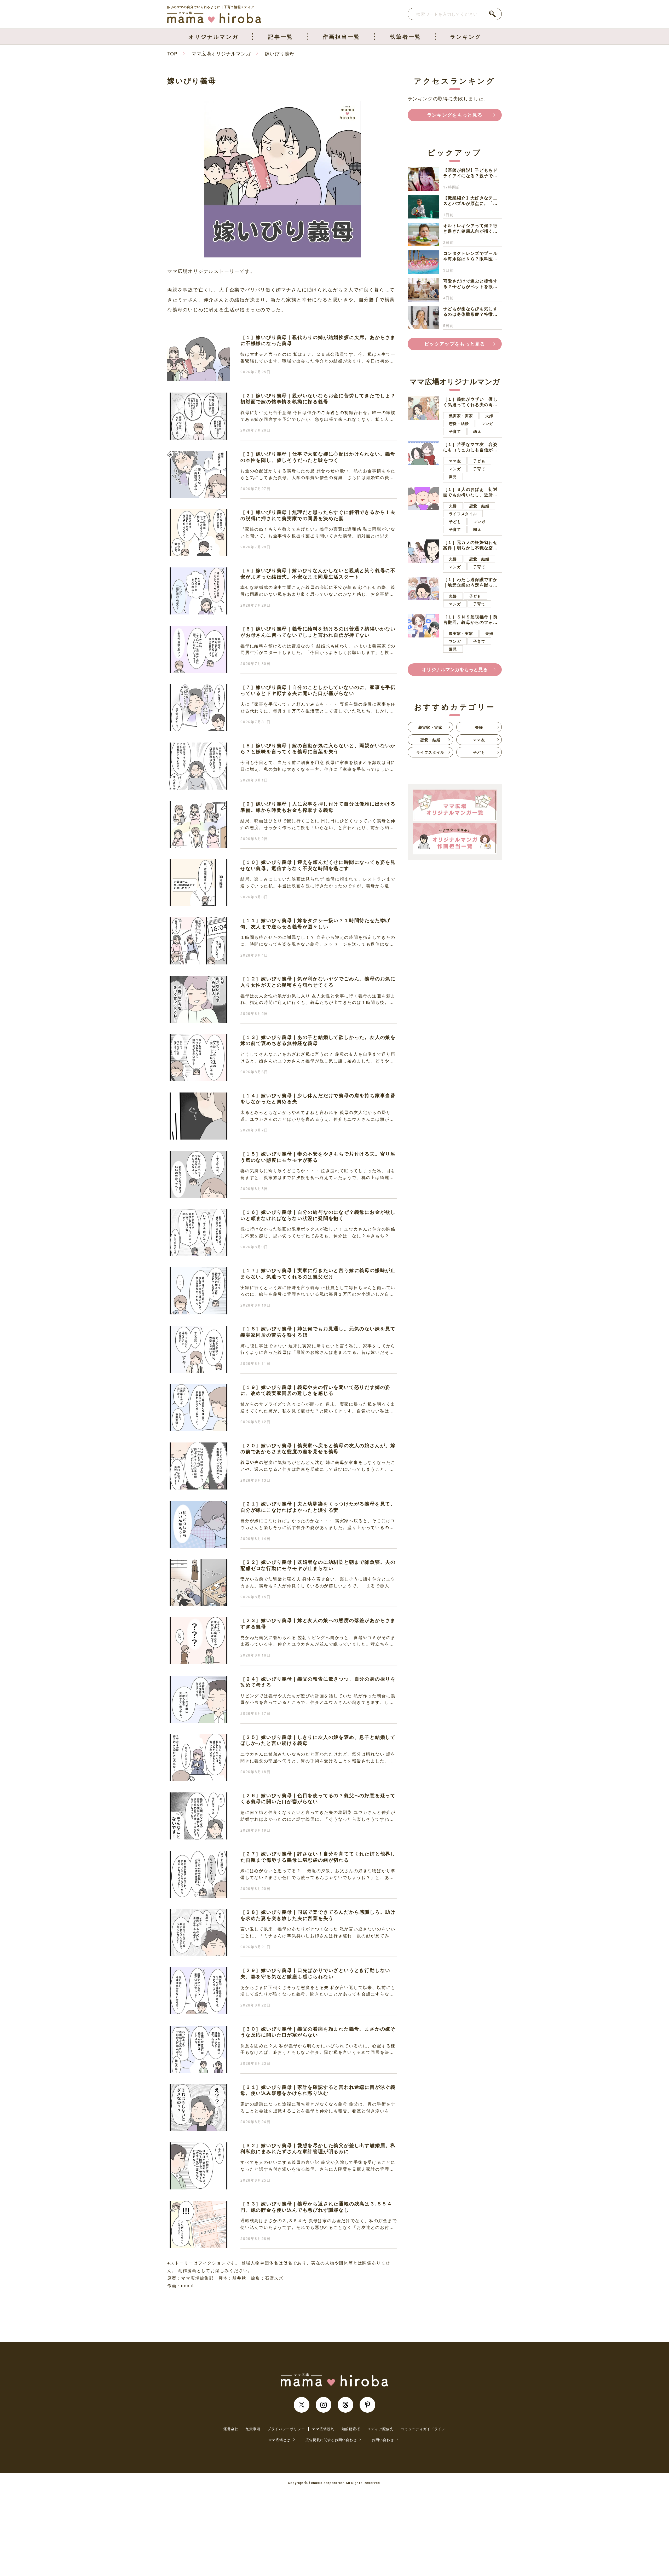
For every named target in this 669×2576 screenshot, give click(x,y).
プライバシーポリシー (286, 2429)
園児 (453, 476)
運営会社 (231, 2429)
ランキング (466, 36)
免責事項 (253, 2429)
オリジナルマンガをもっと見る (455, 669)
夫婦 (489, 416)
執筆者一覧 (406, 36)
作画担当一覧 (342, 36)
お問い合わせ (383, 2440)
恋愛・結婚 (459, 423)
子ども (479, 461)
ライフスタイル (463, 514)
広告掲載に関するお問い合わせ (331, 2440)
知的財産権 (351, 2429)
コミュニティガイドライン (423, 2429)
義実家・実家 (461, 416)
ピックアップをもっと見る (455, 344)
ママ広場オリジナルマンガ (221, 53)
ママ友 (455, 461)
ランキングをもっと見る (455, 115)
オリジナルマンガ (214, 36)
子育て (455, 431)
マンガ (487, 423)
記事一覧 (281, 36)
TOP (172, 53)
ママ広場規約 (323, 2429)
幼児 (477, 431)
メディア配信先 (380, 2429)
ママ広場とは (279, 2440)
